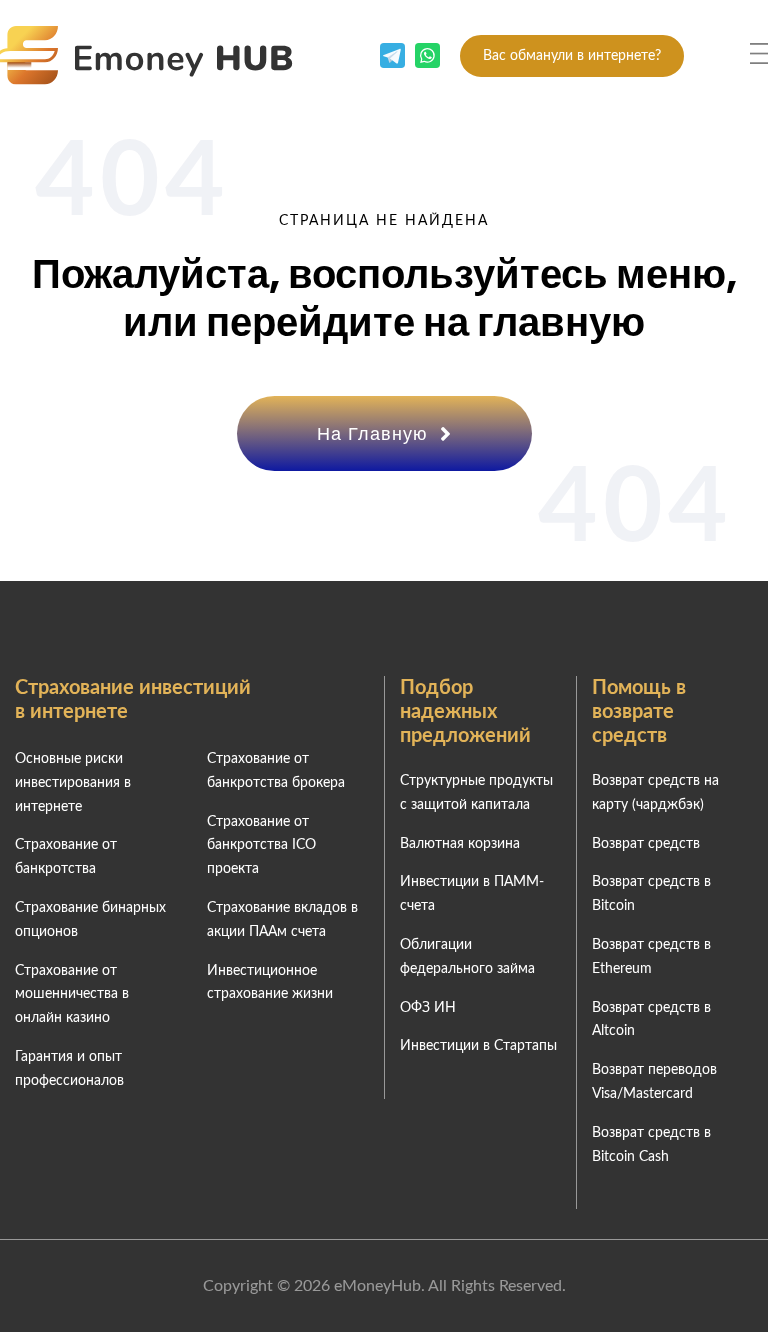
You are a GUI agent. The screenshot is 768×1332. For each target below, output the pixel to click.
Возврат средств (646, 844)
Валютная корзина (460, 844)
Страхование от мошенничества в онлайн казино (72, 995)
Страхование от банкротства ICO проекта (261, 846)
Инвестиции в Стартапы (478, 1046)
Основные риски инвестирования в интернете (73, 783)
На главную (375, 433)
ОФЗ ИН (428, 1008)
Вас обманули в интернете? (572, 56)
